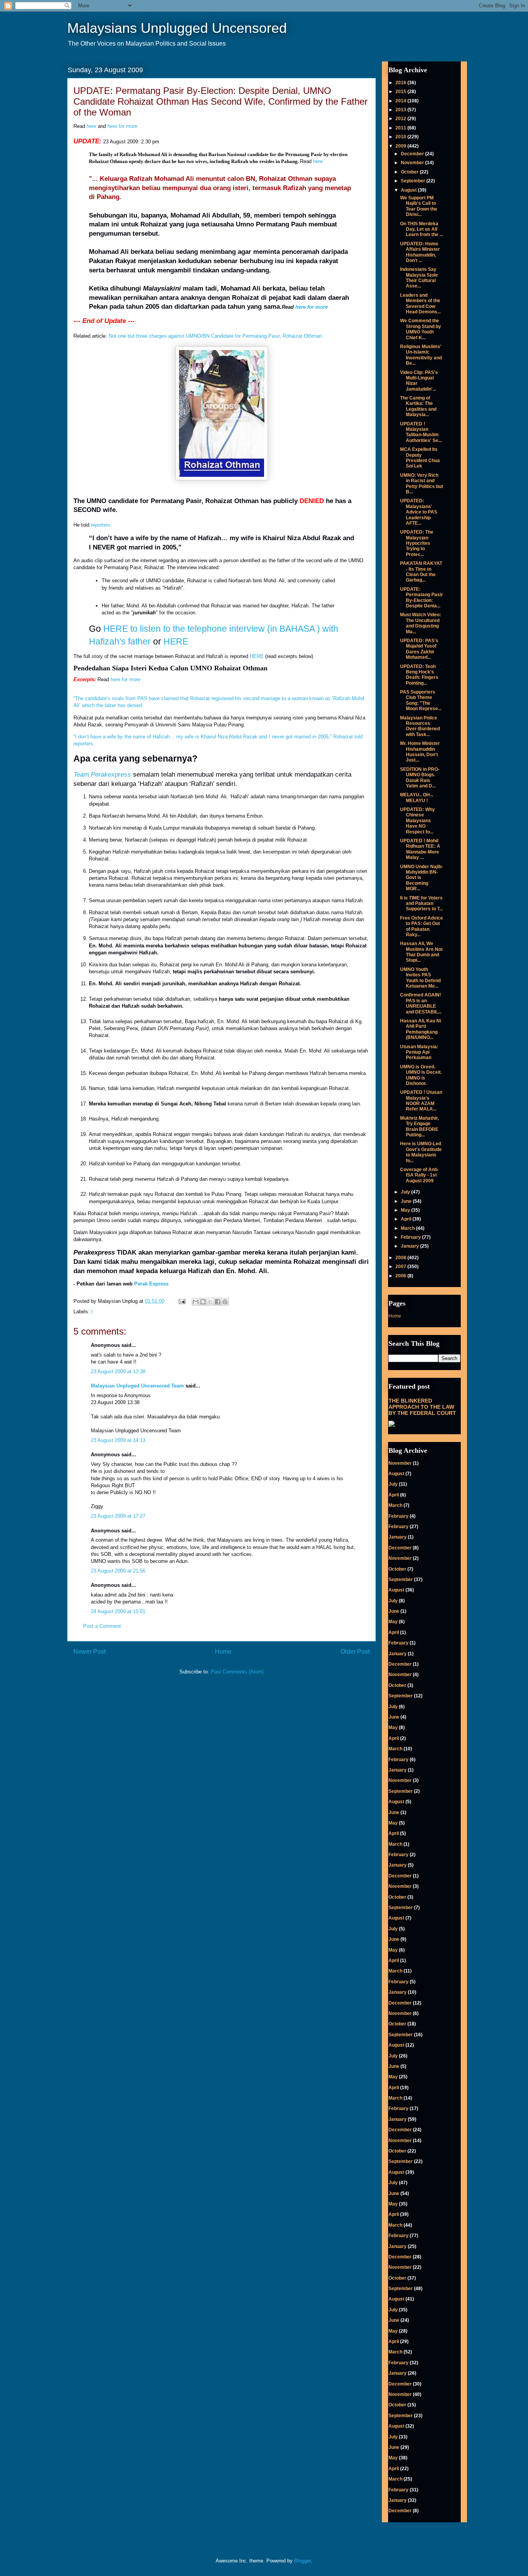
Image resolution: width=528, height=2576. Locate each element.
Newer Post (89, 1652)
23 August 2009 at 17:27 (118, 1516)
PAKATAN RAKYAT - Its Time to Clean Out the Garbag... (421, 572)
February (411, 1237)
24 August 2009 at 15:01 (118, 1611)
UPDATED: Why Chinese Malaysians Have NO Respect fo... (417, 821)
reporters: (101, 525)
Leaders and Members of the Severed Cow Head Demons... (420, 304)
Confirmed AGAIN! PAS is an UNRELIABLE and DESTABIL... (421, 1003)
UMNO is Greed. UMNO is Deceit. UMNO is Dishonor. (421, 1075)
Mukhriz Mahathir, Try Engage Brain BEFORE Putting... (419, 1126)
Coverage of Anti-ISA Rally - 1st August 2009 (419, 1175)
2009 (401, 146)
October (410, 172)
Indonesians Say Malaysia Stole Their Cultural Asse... (419, 278)
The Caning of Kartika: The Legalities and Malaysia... (418, 406)
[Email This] (196, 1302)
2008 (401, 1258)
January (410, 1246)
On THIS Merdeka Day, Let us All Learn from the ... (422, 229)
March (408, 1228)
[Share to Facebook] (218, 1302)
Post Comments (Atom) (237, 1672)
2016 (401, 83)
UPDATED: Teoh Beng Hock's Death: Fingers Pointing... (419, 675)
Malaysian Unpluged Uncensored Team (137, 1386)
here (91, 126)
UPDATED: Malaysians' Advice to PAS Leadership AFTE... (419, 512)
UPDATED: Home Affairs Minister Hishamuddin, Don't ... (420, 252)
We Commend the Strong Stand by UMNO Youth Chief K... (421, 329)
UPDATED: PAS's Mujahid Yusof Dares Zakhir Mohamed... (419, 649)
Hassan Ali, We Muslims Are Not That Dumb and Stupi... (421, 952)
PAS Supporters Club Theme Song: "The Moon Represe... (421, 700)
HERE (176, 641)
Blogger (302, 2561)
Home (223, 1652)
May (406, 1210)
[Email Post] (181, 1301)
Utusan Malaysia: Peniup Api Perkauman (419, 1052)
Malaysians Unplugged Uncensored (177, 28)
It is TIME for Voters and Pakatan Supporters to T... (422, 904)
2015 (401, 92)
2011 (401, 128)
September (414, 181)
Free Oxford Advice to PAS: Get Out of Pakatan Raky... (422, 926)
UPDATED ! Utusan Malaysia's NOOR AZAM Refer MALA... (421, 1101)
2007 (401, 1267)
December (413, 154)
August (409, 190)
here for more (122, 126)
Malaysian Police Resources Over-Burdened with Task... (420, 726)
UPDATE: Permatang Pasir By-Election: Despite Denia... (422, 598)
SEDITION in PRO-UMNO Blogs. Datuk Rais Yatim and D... (420, 778)
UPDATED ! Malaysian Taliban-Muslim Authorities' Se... (421, 432)
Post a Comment (102, 1626)
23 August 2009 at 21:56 (118, 1571)
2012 (401, 119)
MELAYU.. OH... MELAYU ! (417, 797)
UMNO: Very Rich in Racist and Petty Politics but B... (422, 484)
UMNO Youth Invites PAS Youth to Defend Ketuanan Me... (420, 978)
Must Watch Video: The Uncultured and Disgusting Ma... (421, 623)
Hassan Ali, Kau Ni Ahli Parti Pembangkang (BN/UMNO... (421, 1029)
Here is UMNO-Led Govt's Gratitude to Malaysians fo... (421, 1152)
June (407, 1201)
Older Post (355, 1652)
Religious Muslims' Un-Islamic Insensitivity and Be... (421, 355)
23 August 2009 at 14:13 (118, 1440)
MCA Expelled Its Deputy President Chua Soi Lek (420, 458)
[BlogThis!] (203, 1302)
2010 (401, 137)
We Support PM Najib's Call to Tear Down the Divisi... (419, 206)
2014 (401, 101)
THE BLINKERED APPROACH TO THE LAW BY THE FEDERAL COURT (422, 1407)
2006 (401, 1276)
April (407, 1219)
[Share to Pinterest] (225, 1302)
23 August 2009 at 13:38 (118, 1371)
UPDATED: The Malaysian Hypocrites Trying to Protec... (417, 543)
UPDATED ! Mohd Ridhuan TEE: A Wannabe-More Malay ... (420, 849)
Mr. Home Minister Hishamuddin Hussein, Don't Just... (420, 752)
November (413, 163)
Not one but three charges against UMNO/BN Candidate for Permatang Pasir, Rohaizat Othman (215, 336)
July (406, 1192)
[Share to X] (210, 1302)
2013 (401, 110)
